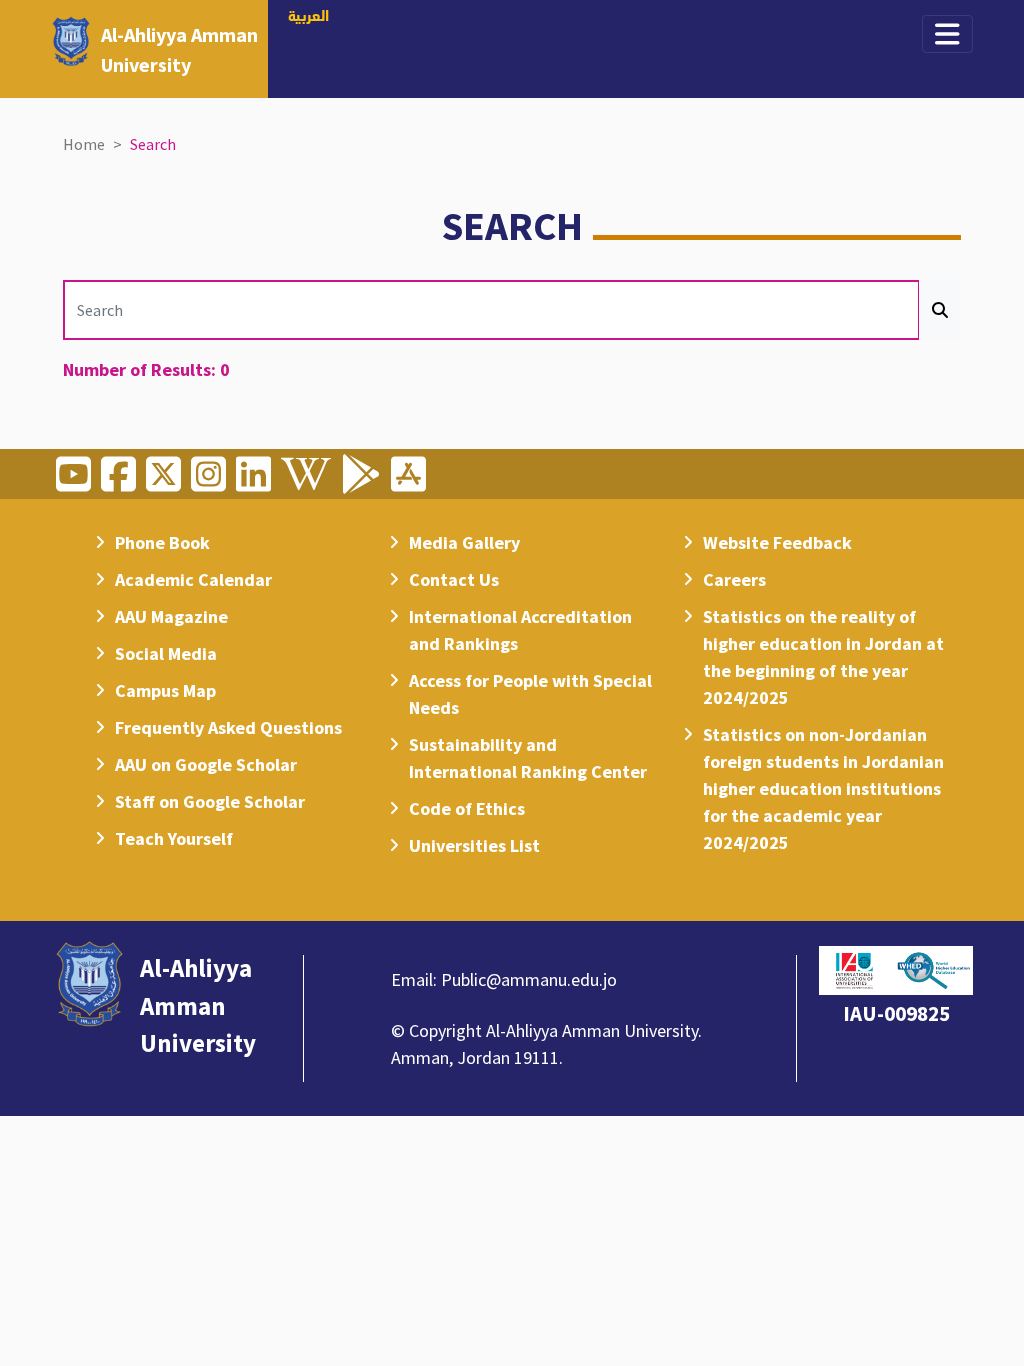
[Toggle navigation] (947, 34)
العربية (308, 17)
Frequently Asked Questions (228, 727)
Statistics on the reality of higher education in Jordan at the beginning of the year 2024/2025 (823, 657)
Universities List (474, 845)
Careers (734, 579)
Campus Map (165, 690)
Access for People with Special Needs (530, 694)
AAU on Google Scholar (206, 764)
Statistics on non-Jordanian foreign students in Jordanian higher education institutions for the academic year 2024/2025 (823, 788)
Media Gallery (464, 542)
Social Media (166, 653)
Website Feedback (777, 542)
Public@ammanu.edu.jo (529, 979)
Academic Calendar (193, 579)
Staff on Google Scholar (210, 801)
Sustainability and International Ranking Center (528, 758)
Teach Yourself (174, 838)
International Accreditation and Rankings (520, 630)
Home (84, 144)
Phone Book (162, 542)
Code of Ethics (467, 808)
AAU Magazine (171, 616)
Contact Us (454, 579)
